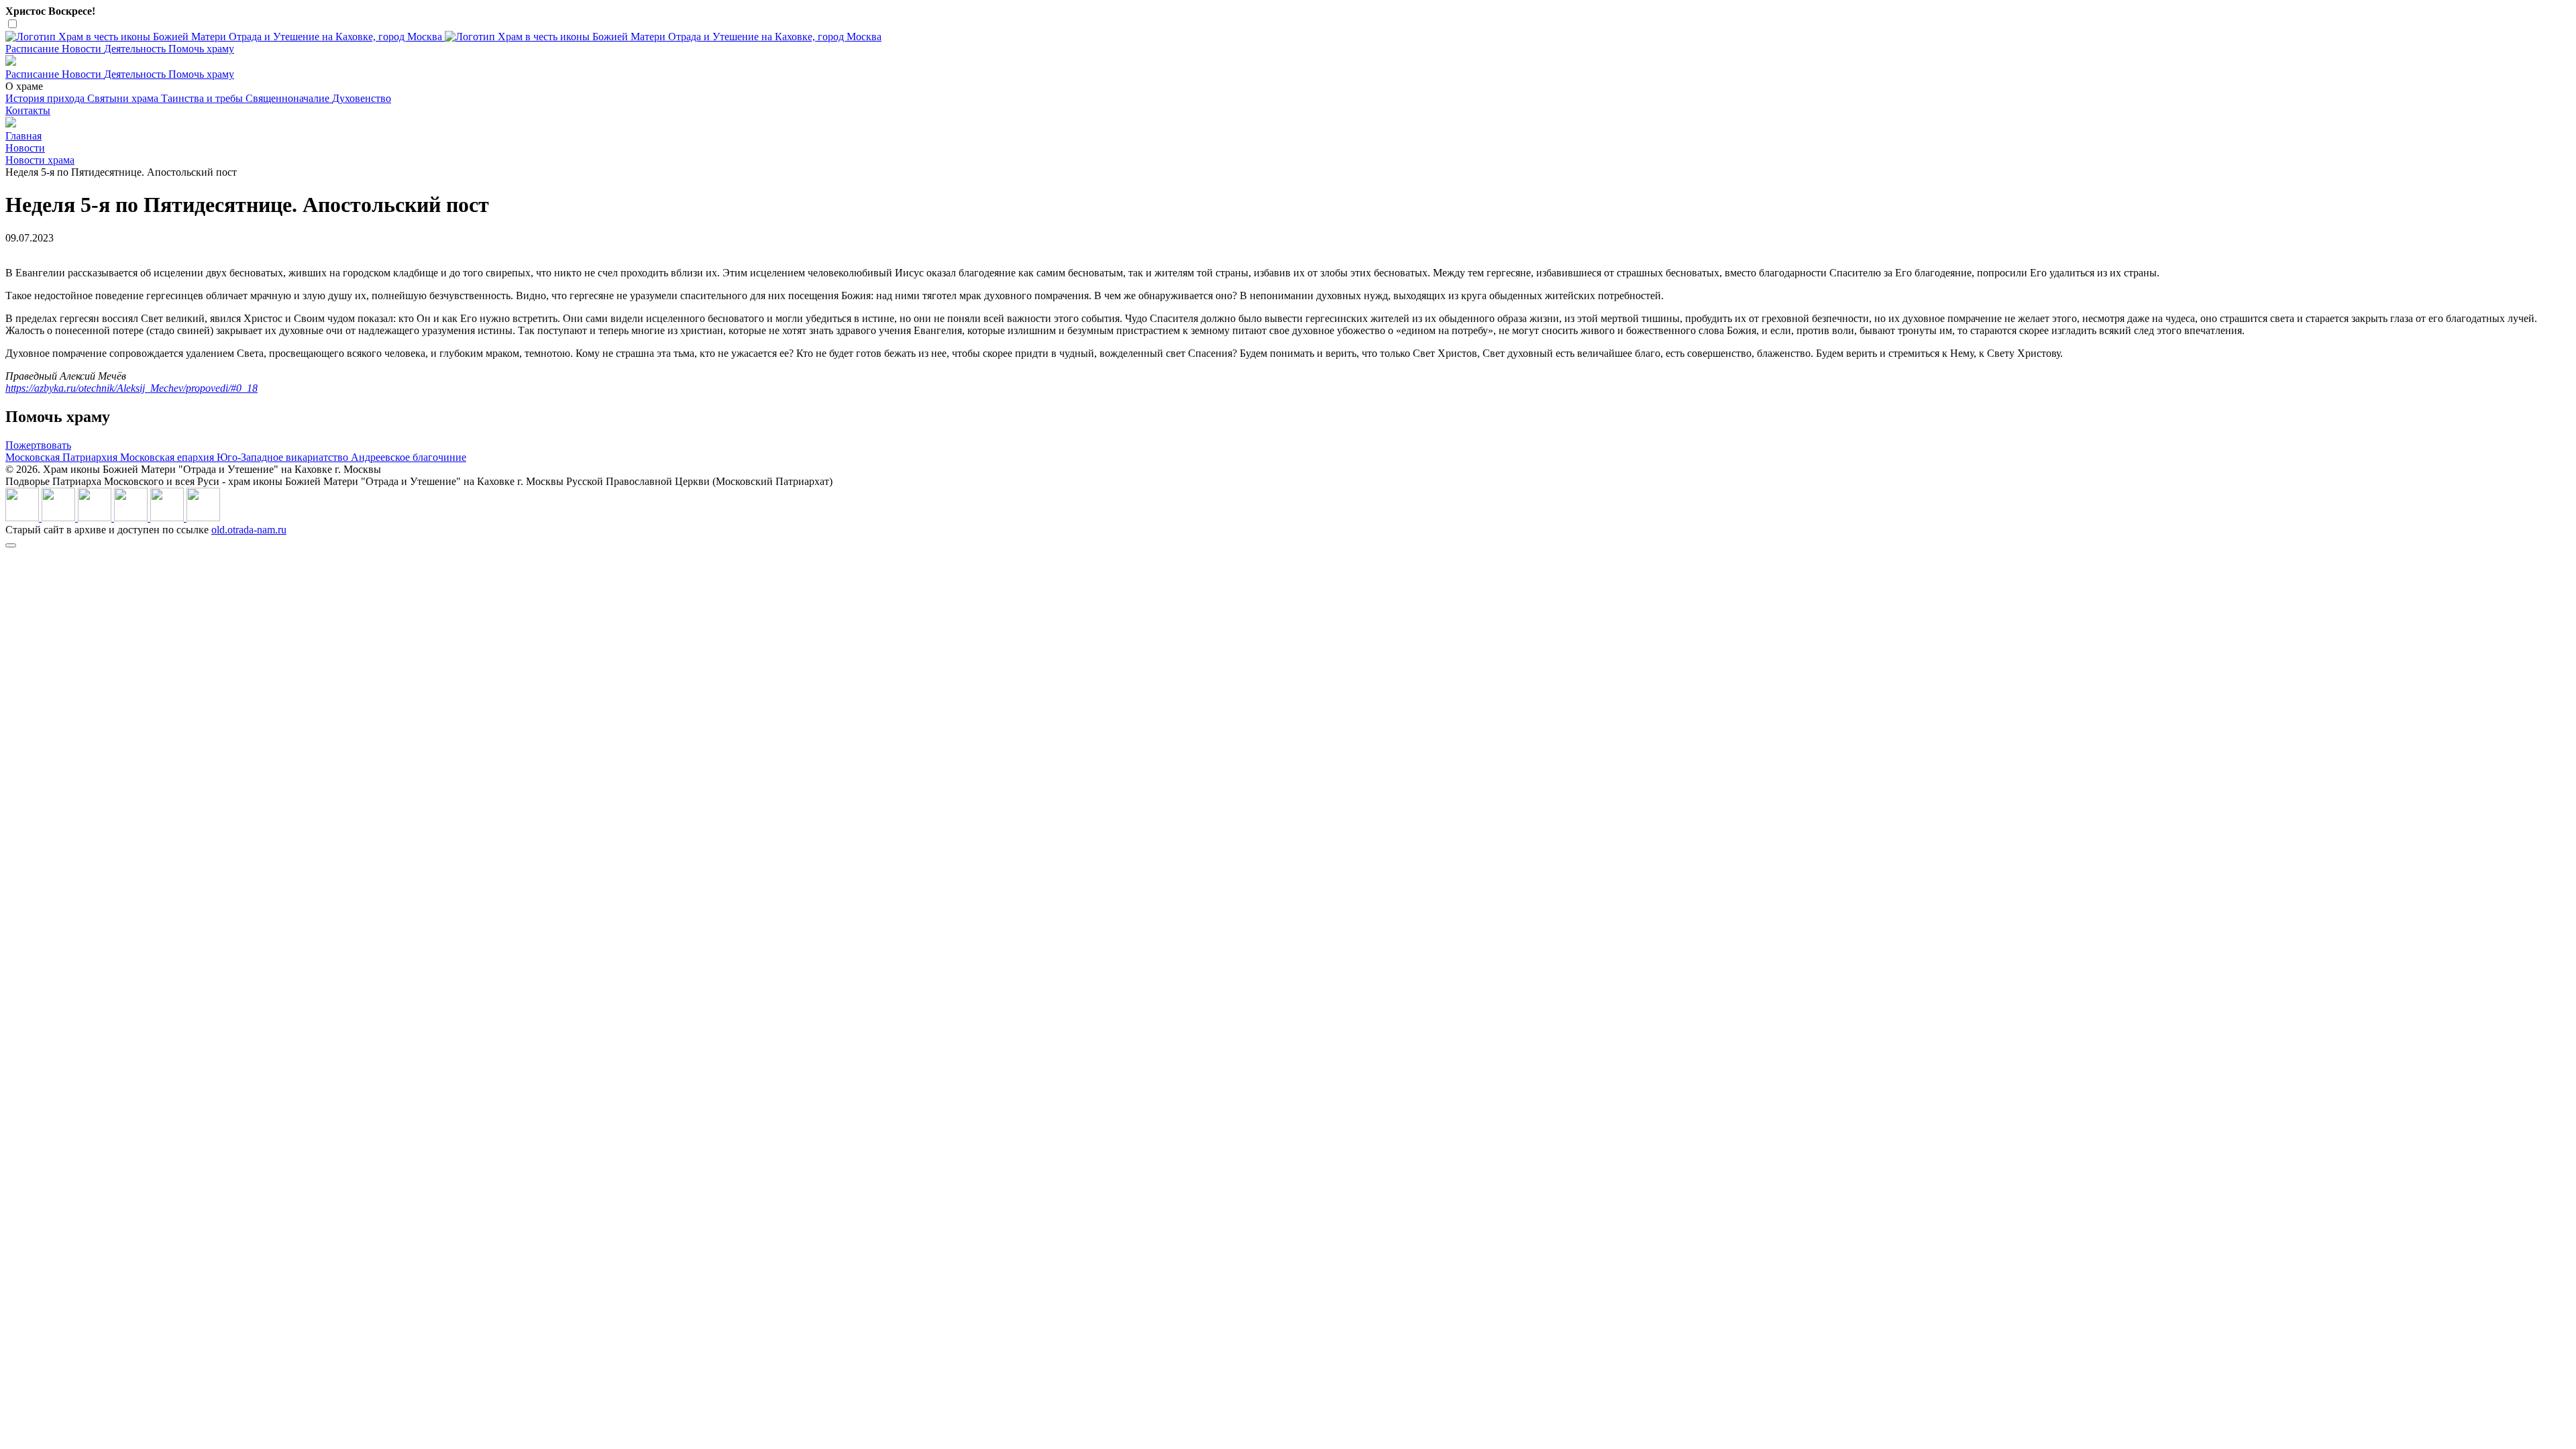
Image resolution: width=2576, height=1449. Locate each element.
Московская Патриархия (63, 457)
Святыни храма (124, 98)
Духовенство (362, 98)
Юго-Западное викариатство (284, 457)
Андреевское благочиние (409, 457)
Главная (23, 136)
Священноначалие (289, 98)
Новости (83, 49)
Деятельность (136, 49)
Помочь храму (201, 49)
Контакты (28, 110)
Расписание (34, 49)
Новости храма (40, 160)
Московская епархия (168, 457)
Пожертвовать (38, 445)
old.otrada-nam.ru (249, 530)
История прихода (46, 98)
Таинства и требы (203, 98)
